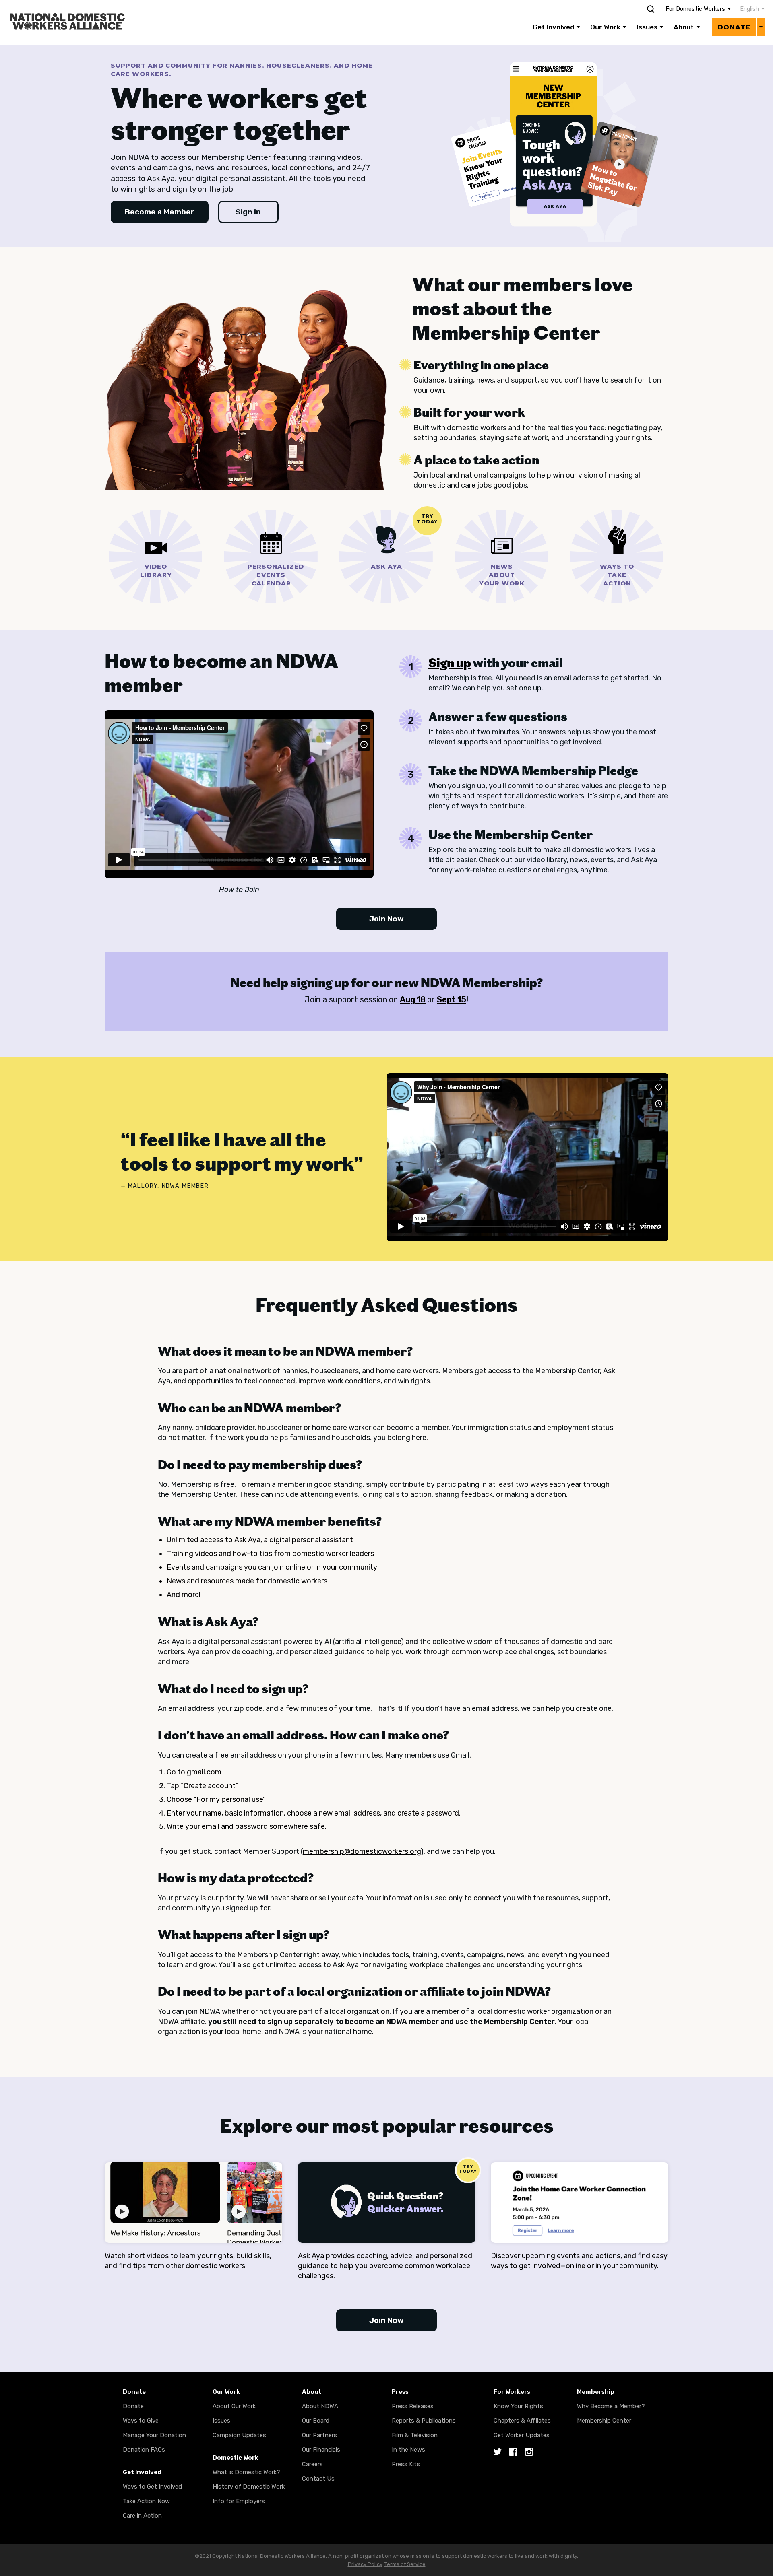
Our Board (316, 2421)
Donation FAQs (144, 2450)
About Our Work (234, 2406)
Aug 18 (413, 999)
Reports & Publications (424, 2421)
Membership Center (604, 2421)
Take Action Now (146, 2501)
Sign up (450, 663)
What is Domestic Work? (246, 2472)
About (684, 27)
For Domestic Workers (695, 9)
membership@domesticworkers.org (362, 1851)
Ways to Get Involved (152, 2487)
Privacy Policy (365, 2564)
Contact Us (318, 2479)
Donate (734, 27)
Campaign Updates (239, 2435)
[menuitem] (748, 9)
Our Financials (321, 2450)
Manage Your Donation (154, 2435)
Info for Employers (239, 2501)
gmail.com (204, 1772)
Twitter (498, 2452)
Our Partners (319, 2435)
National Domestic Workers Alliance (59, 6)
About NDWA (320, 2406)
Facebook (513, 2452)
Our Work (605, 27)
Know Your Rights (518, 2406)
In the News (408, 2450)
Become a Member (160, 212)
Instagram (529, 2452)
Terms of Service (405, 2564)
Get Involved (553, 27)
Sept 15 (452, 999)
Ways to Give (141, 2421)
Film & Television (415, 2435)
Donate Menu (761, 27)
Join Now (386, 919)
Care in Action (142, 2516)
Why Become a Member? (611, 2406)
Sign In (248, 212)
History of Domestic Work (249, 2487)
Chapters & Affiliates (522, 2421)
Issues (647, 27)
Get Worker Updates (522, 2435)
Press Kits (406, 2464)
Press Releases (413, 2406)
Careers (312, 2464)
